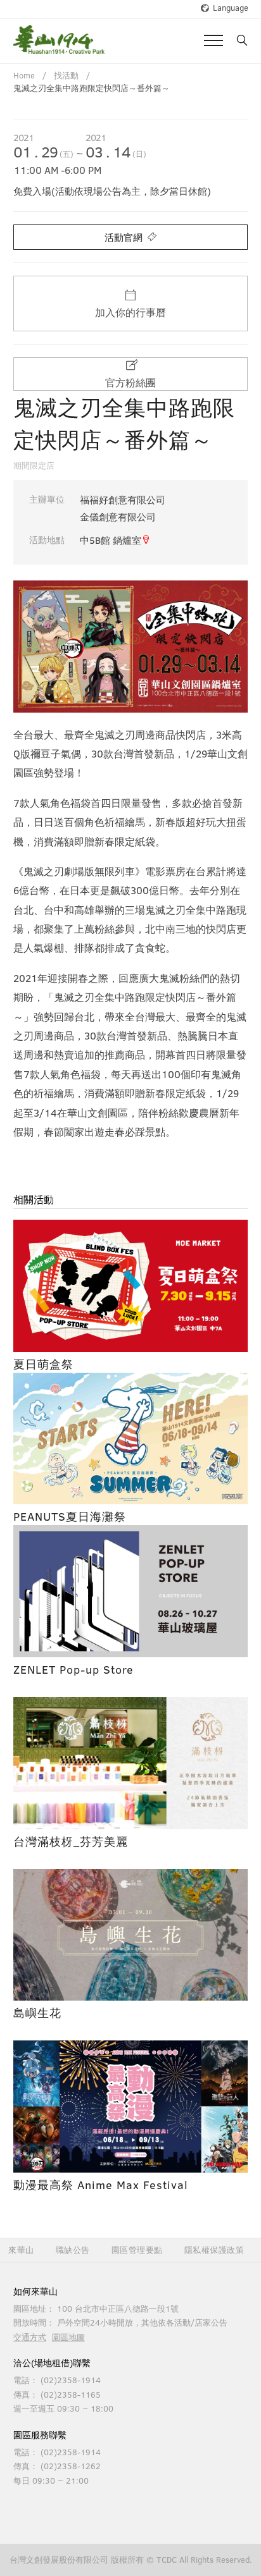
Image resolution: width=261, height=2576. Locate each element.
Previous (32, 646)
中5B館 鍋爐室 (111, 540)
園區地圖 (68, 2337)
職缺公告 (73, 2250)
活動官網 (125, 237)
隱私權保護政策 (214, 2250)
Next (229, 646)
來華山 (21, 2250)
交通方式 (30, 2337)
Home (24, 75)
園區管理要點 (137, 2250)
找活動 (66, 75)
